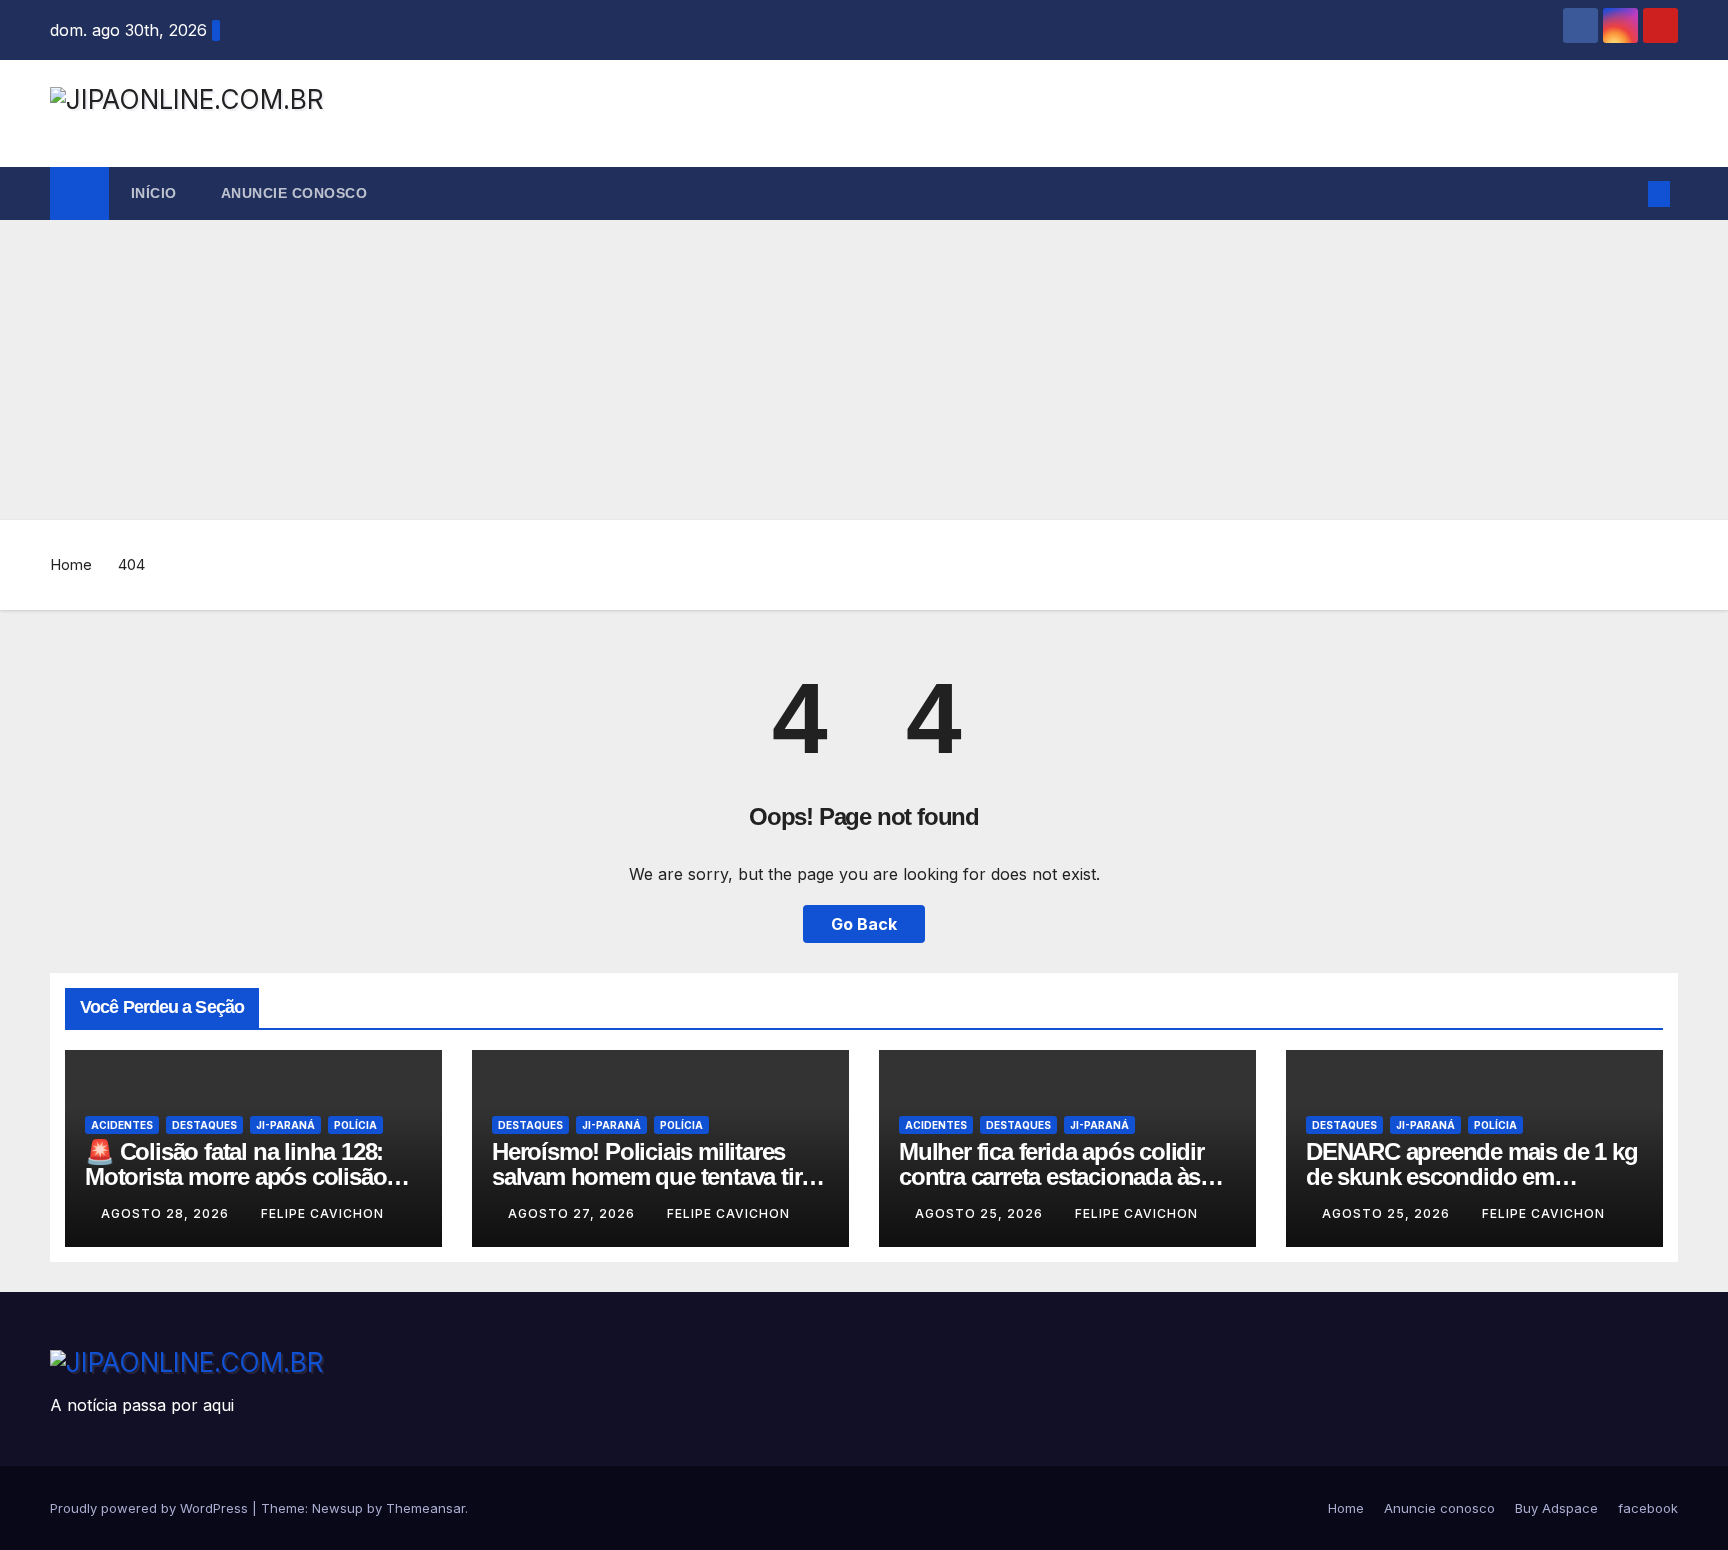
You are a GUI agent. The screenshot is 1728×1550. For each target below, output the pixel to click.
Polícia (355, 1125)
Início (154, 193)
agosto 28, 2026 (167, 1213)
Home (71, 564)
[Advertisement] (864, 370)
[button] (1626, 194)
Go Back (864, 924)
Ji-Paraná (285, 1125)
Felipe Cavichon (322, 1213)
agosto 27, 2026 (573, 1213)
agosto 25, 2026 (981, 1213)
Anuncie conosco (294, 193)
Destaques (204, 1125)
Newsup (337, 1508)
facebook (1648, 1508)
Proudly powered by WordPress (151, 1508)
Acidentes (122, 1125)
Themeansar (425, 1508)
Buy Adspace (1556, 1508)
